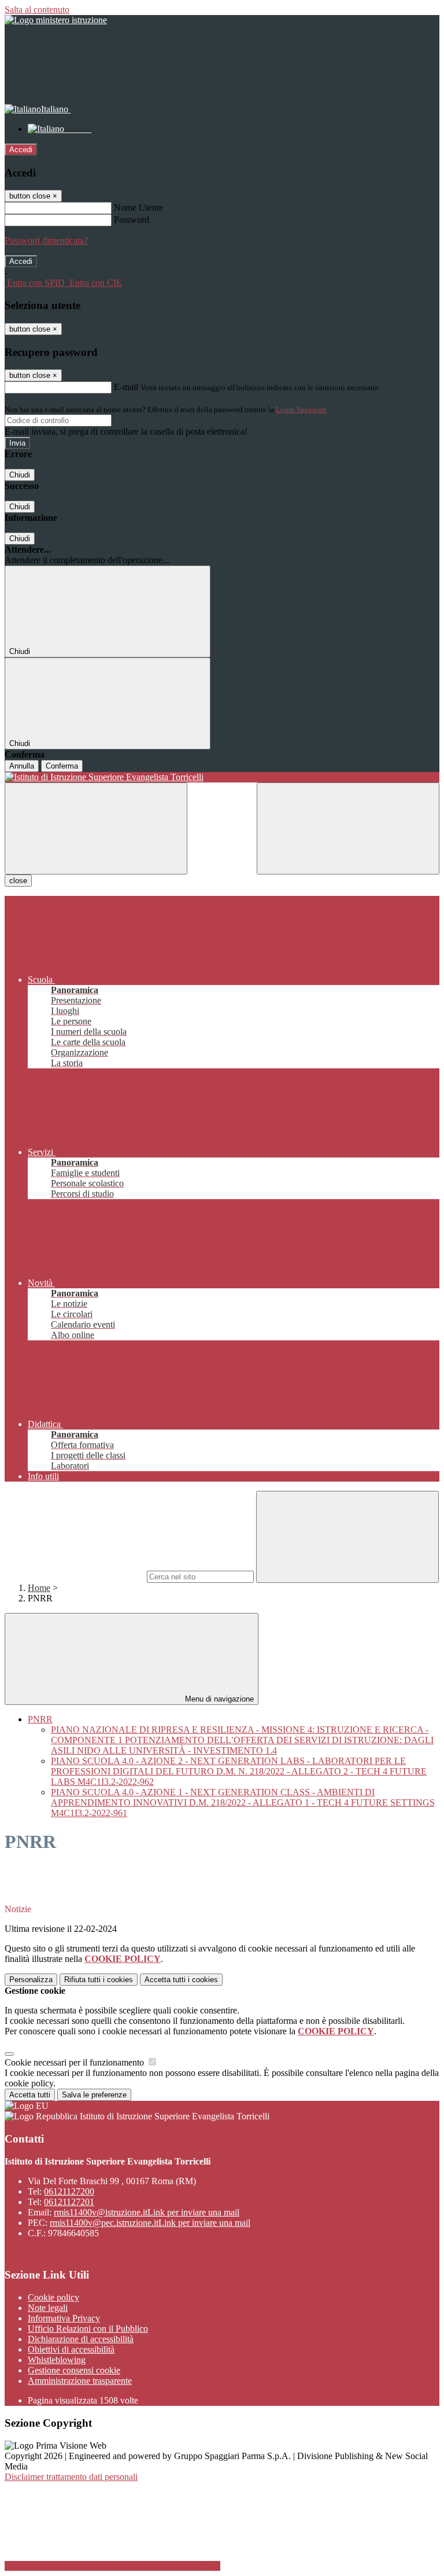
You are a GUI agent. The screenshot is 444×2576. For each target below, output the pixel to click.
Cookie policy (53, 2297)
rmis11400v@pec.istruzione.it (150, 2223)
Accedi (21, 150)
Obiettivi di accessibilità (71, 2349)
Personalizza (31, 1980)
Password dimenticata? (46, 240)
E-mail (126, 387)
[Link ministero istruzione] (56, 20)
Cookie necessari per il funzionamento (75, 2062)
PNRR (40, 1719)
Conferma (62, 766)
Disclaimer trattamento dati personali (71, 2477)
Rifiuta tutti (99, 1980)
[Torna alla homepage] (222, 777)
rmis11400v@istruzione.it (147, 2212)
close (18, 881)
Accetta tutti (181, 1980)
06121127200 (69, 2191)
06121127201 (69, 2202)
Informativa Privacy (64, 2318)
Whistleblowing (57, 2360)
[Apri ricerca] (348, 828)
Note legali (48, 2308)
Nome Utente (138, 207)
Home (39, 1588)
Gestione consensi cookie (74, 2370)
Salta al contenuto (37, 10)
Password (132, 220)
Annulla (22, 766)
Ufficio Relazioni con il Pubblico (88, 2329)
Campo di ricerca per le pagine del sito (75, 1576)
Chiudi (20, 475)
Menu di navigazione (218, 1699)
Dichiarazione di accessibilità (81, 2339)
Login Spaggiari (301, 409)
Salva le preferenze (94, 2095)
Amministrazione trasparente (80, 2381)
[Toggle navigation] (96, 828)
